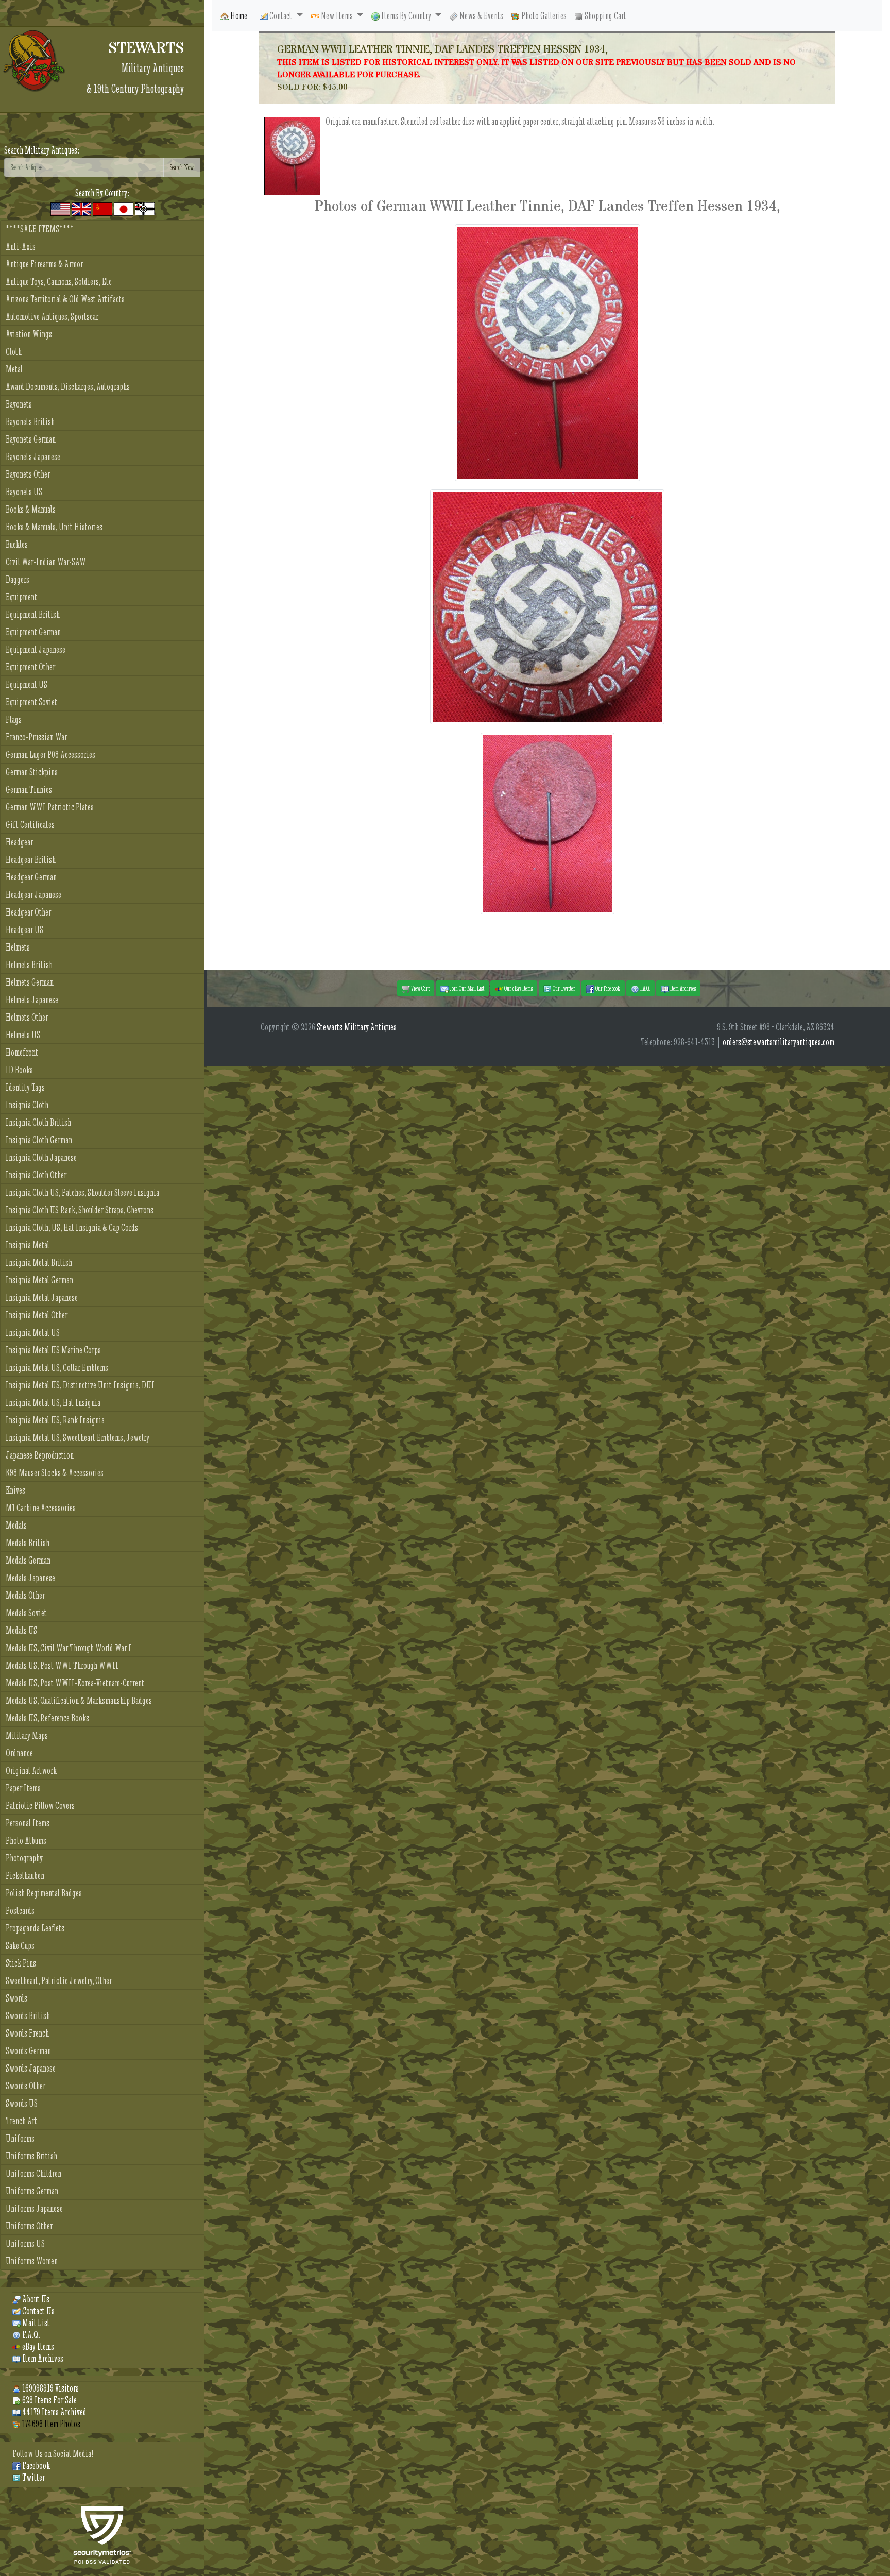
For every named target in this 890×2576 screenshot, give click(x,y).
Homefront (22, 1052)
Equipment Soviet (31, 702)
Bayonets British (30, 422)
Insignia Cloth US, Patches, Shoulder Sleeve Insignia (82, 1192)
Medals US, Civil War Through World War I (69, 1648)
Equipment (21, 597)
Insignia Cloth (27, 1105)
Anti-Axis (21, 247)
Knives (15, 1490)
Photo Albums (26, 1841)
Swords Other (25, 2086)
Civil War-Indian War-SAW (46, 562)
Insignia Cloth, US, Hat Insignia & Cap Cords (72, 1227)
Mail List (35, 2323)
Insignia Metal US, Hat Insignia (53, 1403)
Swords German (28, 2051)
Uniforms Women (32, 2261)
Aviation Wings (29, 334)
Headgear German (31, 877)
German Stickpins (32, 772)
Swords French (27, 2033)
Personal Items (28, 1823)
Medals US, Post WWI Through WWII (62, 1665)
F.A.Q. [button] (645, 988)
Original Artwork (31, 1770)
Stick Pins (21, 1963)
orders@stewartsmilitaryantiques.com (778, 1042)
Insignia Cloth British (38, 1122)
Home (238, 16)
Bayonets (19, 404)
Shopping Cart (605, 16)
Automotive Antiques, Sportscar (52, 317)
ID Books (19, 1070)
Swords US (22, 2103)
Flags (14, 719)
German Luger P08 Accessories (50, 755)
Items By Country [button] (406, 16)
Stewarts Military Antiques (357, 1027)
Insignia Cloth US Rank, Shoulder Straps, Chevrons (80, 1210)
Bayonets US (24, 492)
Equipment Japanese (36, 649)
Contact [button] (281, 16)
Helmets (18, 947)
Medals (16, 1525)
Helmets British (29, 965)
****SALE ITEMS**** (40, 229)
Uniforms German (32, 2191)
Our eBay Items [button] (518, 988)
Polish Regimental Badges (44, 1893)
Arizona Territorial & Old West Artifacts (65, 299)
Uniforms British (31, 2156)
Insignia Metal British (39, 1262)
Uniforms (20, 2138)
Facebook (35, 2465)
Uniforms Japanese (34, 2208)
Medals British (28, 1543)
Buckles (17, 544)
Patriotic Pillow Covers (40, 1806)
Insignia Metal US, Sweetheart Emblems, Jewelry (78, 1438)
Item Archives (42, 2358)
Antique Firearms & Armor (44, 264)
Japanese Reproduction (40, 1455)
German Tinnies (29, 790)
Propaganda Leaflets (35, 1928)
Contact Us (38, 2311)
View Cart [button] (420, 988)
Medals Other (25, 1595)
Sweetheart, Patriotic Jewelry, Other (59, 1981)
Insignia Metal (28, 1245)
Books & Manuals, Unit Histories (54, 527)
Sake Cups (20, 1946)
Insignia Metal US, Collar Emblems (57, 1368)
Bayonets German (31, 439)
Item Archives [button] (682, 988)
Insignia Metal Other (37, 1315)
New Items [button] (337, 16)
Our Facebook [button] (607, 988)
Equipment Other (30, 667)
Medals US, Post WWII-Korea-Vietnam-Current (75, 1683)
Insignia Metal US (33, 1333)
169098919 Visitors (50, 2388)
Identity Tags (25, 1087)
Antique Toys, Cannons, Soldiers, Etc (59, 282)
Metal (14, 369)
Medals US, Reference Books (47, 1718)
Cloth (14, 352)
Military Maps (27, 1735)
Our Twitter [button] (563, 988)
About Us (35, 2299)
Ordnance (19, 1753)
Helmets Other (27, 1017)
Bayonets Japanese (33, 457)
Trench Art (21, 2121)
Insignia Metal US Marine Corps (53, 1350)
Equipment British (33, 614)
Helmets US (23, 1035)
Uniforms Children (33, 2173)
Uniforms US (25, 2243)
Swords (16, 1998)
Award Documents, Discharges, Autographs (68, 387)
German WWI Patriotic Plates (50, 807)
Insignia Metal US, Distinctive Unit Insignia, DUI (80, 1385)
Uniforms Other (29, 2226)
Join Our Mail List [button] (466, 988)
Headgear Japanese (33, 895)
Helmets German (30, 982)
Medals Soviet (26, 1613)
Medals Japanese (30, 1578)
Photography (24, 1858)
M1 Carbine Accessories (41, 1508)
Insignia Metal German (39, 1280)
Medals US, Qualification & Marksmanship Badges (79, 1700)
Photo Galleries (543, 16)
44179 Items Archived (54, 2412)
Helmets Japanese (32, 1000)
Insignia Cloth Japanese (41, 1157)
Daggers (18, 579)
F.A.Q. (30, 2335)
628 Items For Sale (49, 2400)
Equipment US (27, 684)
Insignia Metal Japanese (42, 1298)
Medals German (28, 1560)
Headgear (19, 842)
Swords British (28, 2016)
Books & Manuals (31, 509)
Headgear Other (28, 912)
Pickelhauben (25, 1876)
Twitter (33, 2477)
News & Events (481, 16)
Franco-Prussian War (36, 737)
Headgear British (31, 860)
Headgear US (24, 930)
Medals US (21, 1630)
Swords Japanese (31, 2068)
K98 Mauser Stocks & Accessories (55, 1473)
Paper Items (23, 1788)
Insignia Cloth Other (36, 1175)
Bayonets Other (28, 474)
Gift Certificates (30, 825)
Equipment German (33, 632)
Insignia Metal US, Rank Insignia (55, 1420)
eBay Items (37, 2346)
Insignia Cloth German (39, 1140)
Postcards (20, 1911)
